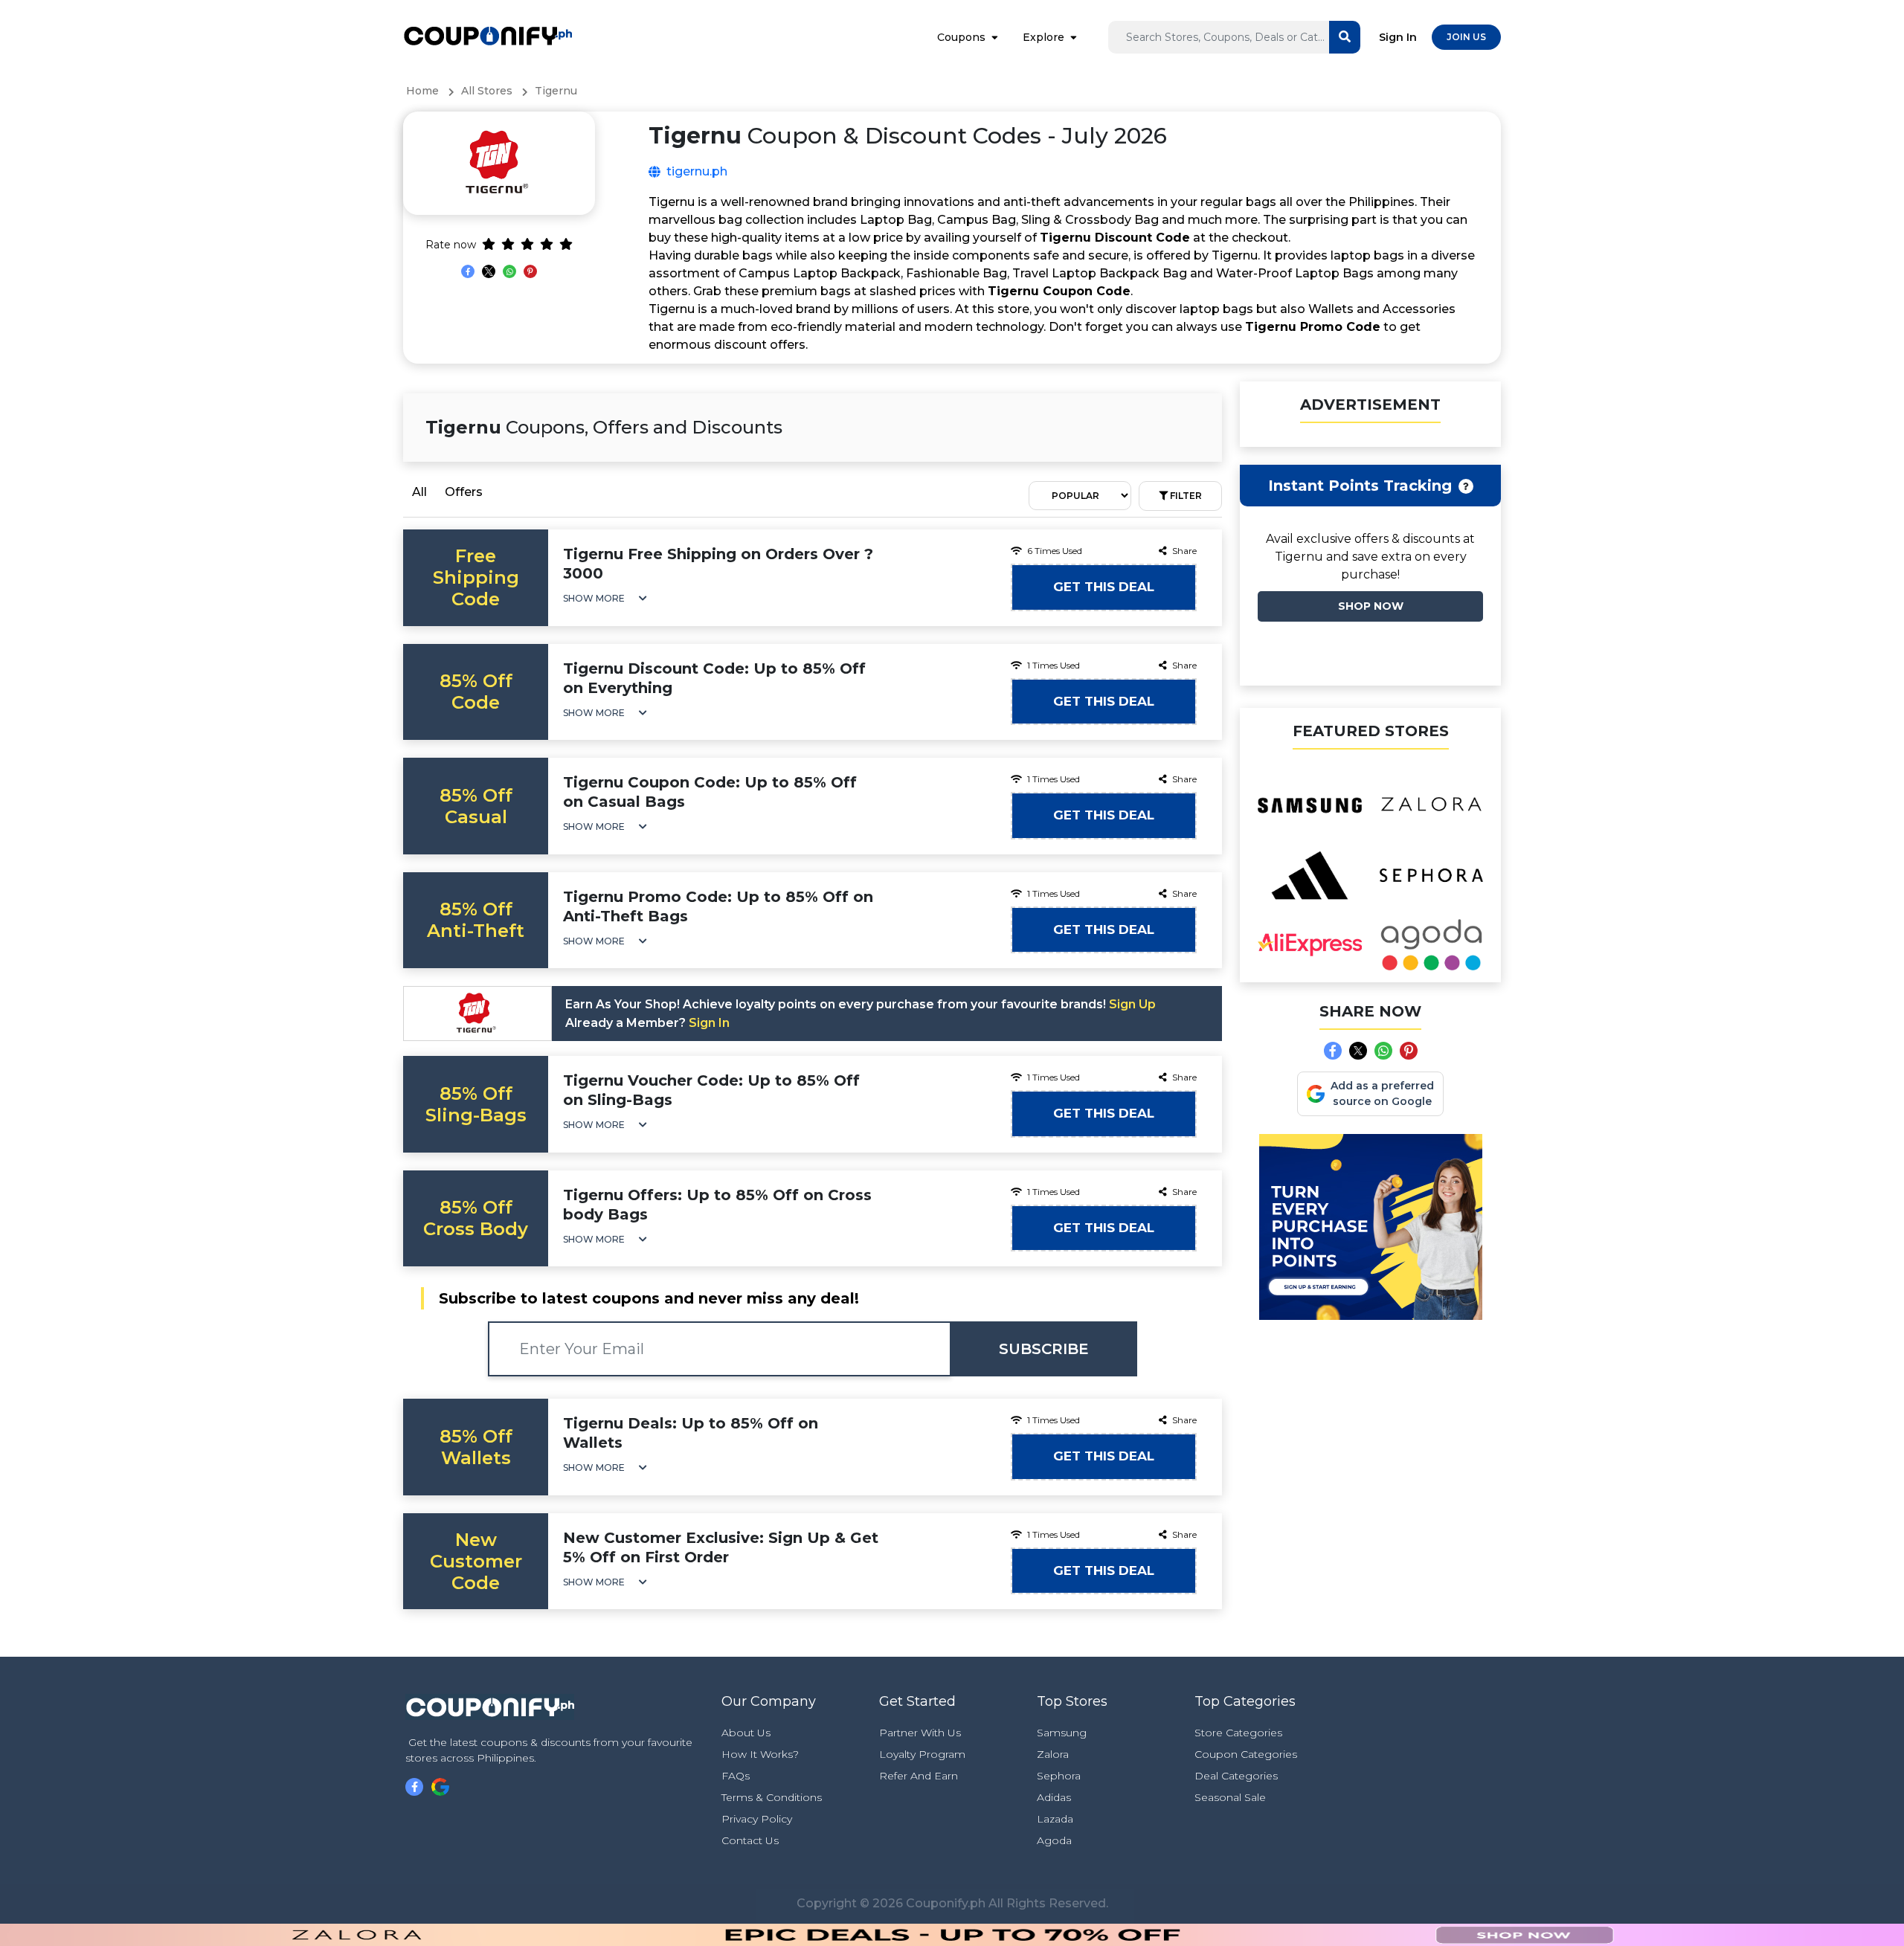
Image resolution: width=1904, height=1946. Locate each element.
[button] (605, 598)
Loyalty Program (922, 1754)
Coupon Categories (1246, 1754)
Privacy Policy (757, 1819)
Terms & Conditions (772, 1797)
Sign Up (1132, 1004)
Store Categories (1238, 1733)
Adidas (1054, 1797)
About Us (746, 1733)
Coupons (961, 37)
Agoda (1054, 1840)
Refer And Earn (919, 1776)
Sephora (1059, 1776)
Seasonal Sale (1230, 1797)
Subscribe (1044, 1349)
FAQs (736, 1776)
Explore (1043, 37)
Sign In (1398, 37)
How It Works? (760, 1754)
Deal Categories (1236, 1776)
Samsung (1062, 1733)
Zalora (1053, 1754)
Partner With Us (920, 1733)
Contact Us (750, 1840)
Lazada (1055, 1819)
